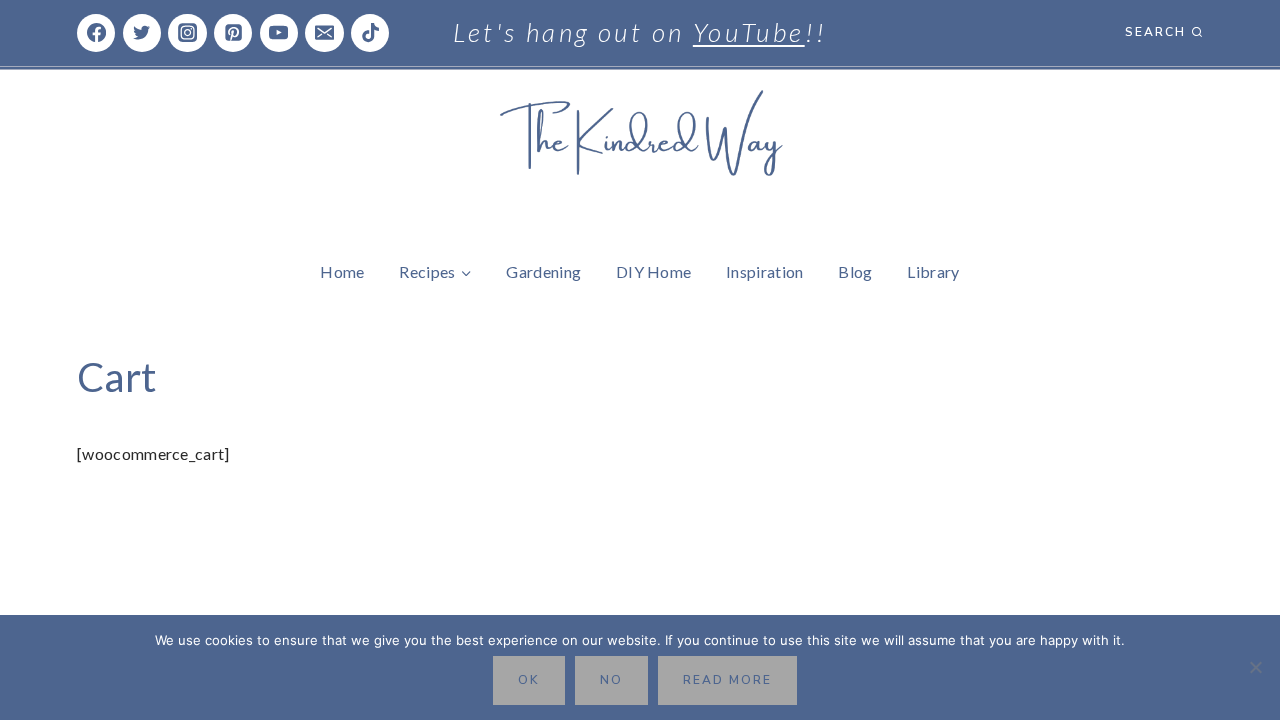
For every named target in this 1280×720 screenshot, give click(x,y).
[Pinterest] (233, 33)
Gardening (543, 271)
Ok (529, 680)
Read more (727, 680)
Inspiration (765, 271)
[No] (1255, 667)
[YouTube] (279, 33)
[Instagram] (187, 33)
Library (933, 271)
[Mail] (324, 33)
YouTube (749, 32)
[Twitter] (142, 33)
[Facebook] (96, 33)
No (611, 680)
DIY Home (654, 271)
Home (342, 271)
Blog (855, 271)
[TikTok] (370, 33)
